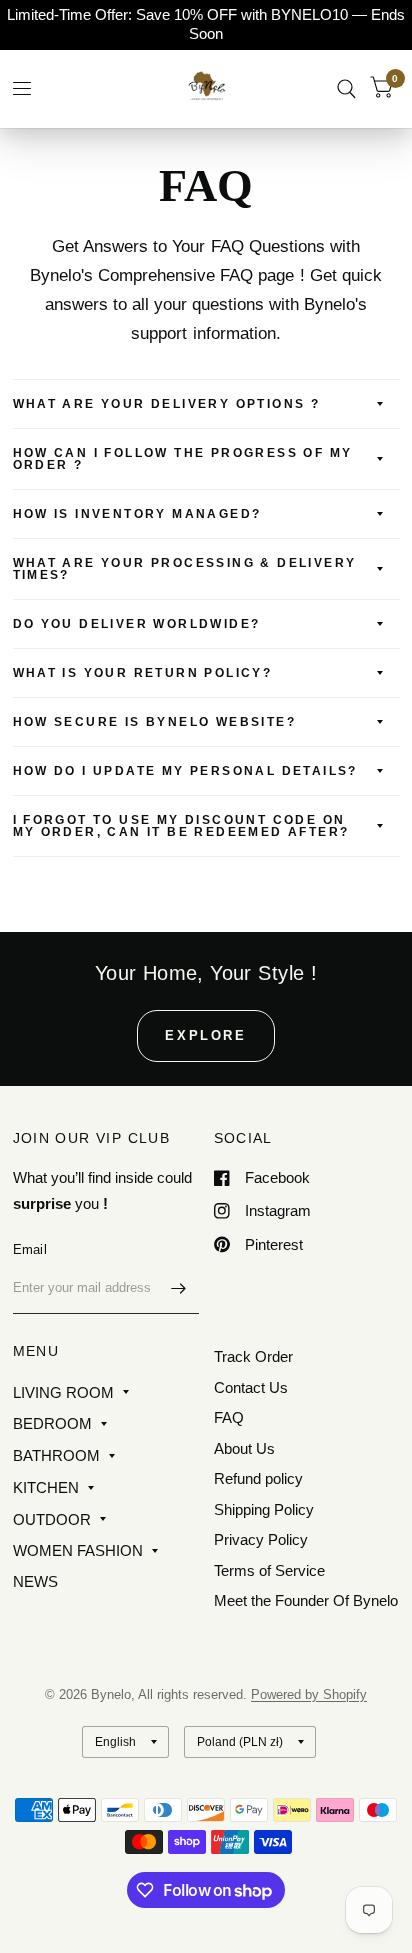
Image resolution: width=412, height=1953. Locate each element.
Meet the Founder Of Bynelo (306, 1600)
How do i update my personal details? (185, 771)
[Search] (346, 88)
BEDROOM (52, 1423)
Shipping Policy (264, 1509)
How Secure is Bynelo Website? (155, 722)
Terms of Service (269, 1570)
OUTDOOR (52, 1519)
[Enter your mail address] (179, 1288)
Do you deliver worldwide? (137, 624)
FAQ (229, 1417)
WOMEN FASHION (78, 1550)
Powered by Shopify (309, 1694)
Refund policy (258, 1478)
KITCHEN (46, 1487)
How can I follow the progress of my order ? (183, 459)
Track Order (253, 1356)
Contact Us (251, 1387)
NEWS (35, 1581)
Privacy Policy (261, 1539)
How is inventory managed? (137, 514)
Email (30, 1249)
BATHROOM (56, 1455)
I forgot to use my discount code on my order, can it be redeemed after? (181, 826)
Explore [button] (205, 1035)
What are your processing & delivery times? (185, 569)
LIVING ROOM (63, 1392)
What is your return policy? (143, 673)
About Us (244, 1448)
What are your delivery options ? (167, 404)
